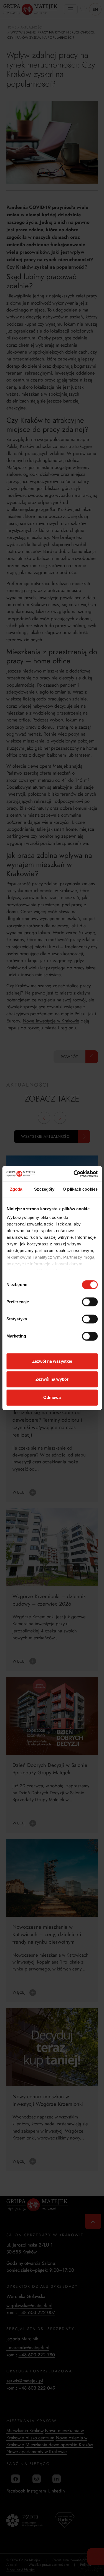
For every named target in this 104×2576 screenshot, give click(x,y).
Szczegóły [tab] (44, 1189)
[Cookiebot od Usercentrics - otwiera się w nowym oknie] (74, 1174)
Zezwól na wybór (52, 1379)
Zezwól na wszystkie (52, 1361)
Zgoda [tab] (16, 1189)
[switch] (90, 1302)
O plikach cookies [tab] (80, 1189)
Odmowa (52, 1397)
